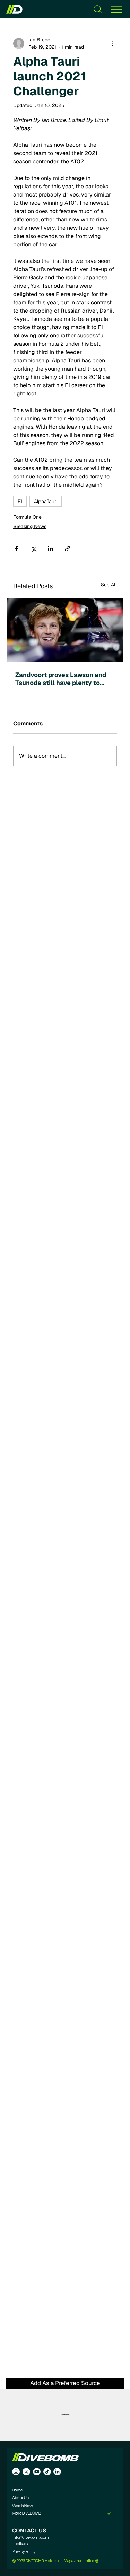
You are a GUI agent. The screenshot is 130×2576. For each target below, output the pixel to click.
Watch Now (23, 2506)
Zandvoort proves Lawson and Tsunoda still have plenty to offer (61, 679)
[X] (26, 2472)
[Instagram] (16, 2472)
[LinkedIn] (57, 2472)
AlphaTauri (46, 501)
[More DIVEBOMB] (109, 2513)
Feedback (20, 2544)
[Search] (98, 9)
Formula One (27, 517)
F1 (20, 501)
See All (109, 585)
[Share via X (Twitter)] (33, 549)
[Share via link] (67, 549)
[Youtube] (37, 2472)
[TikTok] (47, 2472)
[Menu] (116, 9)
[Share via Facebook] (16, 549)
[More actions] (113, 44)
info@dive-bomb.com (31, 2537)
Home (17, 2490)
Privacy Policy (24, 2551)
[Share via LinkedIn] (50, 549)
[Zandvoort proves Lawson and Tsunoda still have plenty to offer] (65, 630)
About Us (20, 2498)
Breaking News (30, 526)
